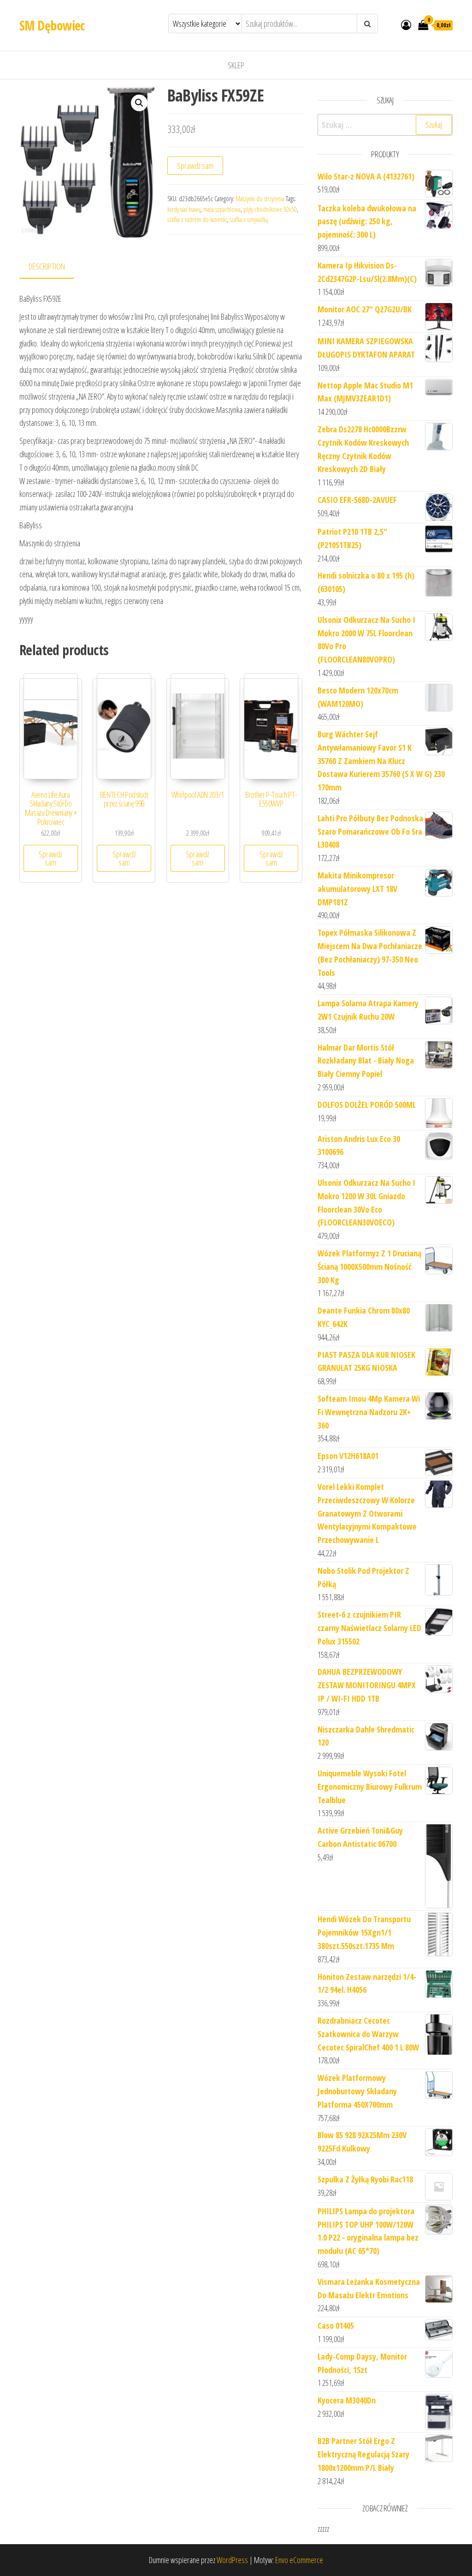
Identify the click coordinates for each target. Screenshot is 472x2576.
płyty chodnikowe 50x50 (270, 209)
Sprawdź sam (195, 166)
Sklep (236, 65)
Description (47, 266)
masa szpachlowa (222, 209)
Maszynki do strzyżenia (260, 199)
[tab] (54, 267)
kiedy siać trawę (184, 209)
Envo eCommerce (299, 2560)
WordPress (232, 2560)
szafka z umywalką (249, 219)
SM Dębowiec (52, 25)
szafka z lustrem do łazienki (197, 219)
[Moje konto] (406, 24)
